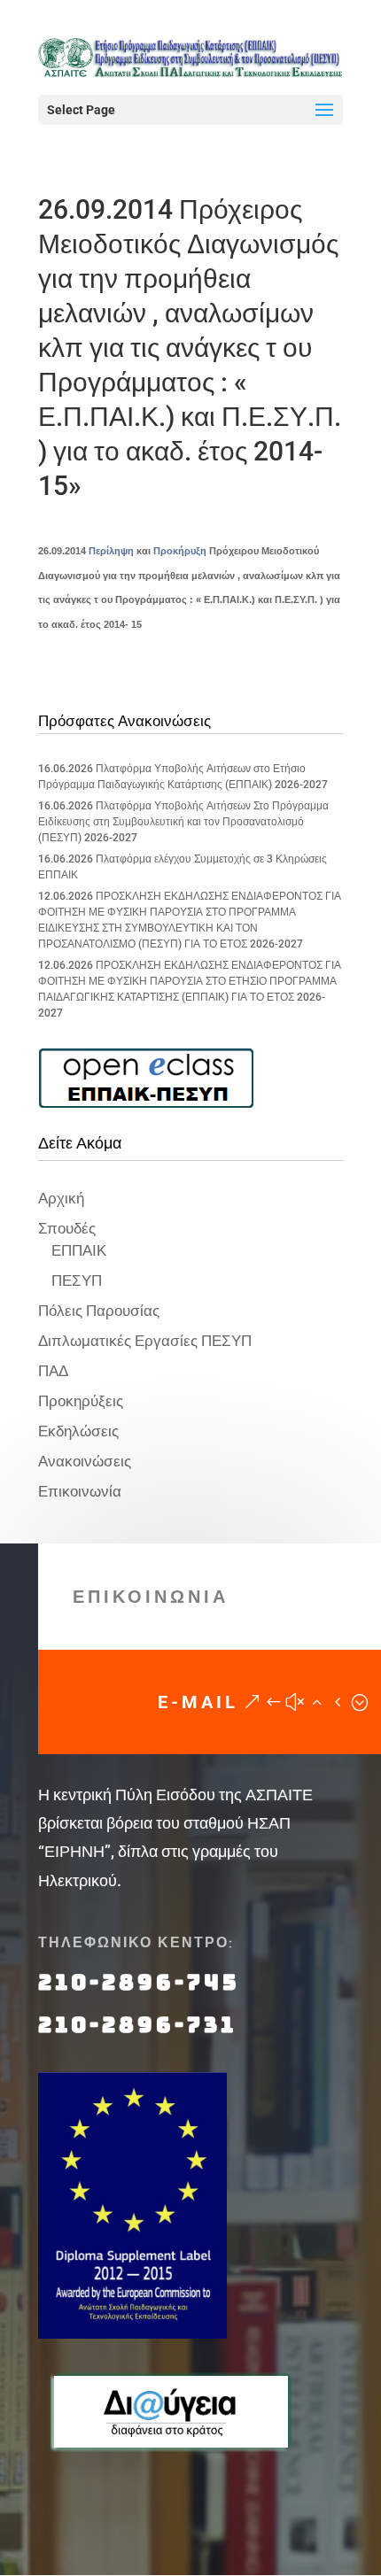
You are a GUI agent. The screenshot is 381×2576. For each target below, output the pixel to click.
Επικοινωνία (80, 1491)
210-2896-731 (137, 2025)
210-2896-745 (139, 1982)
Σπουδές (67, 1228)
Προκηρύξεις (81, 1401)
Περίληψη (111, 551)
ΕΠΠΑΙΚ (79, 1250)
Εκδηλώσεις (78, 1431)
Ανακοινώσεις (85, 1461)
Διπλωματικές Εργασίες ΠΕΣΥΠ (145, 1341)
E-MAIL (198, 1702)
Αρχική (61, 1198)
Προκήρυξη (180, 551)
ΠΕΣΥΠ (77, 1280)
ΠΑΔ (53, 1371)
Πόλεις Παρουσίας (99, 1311)
